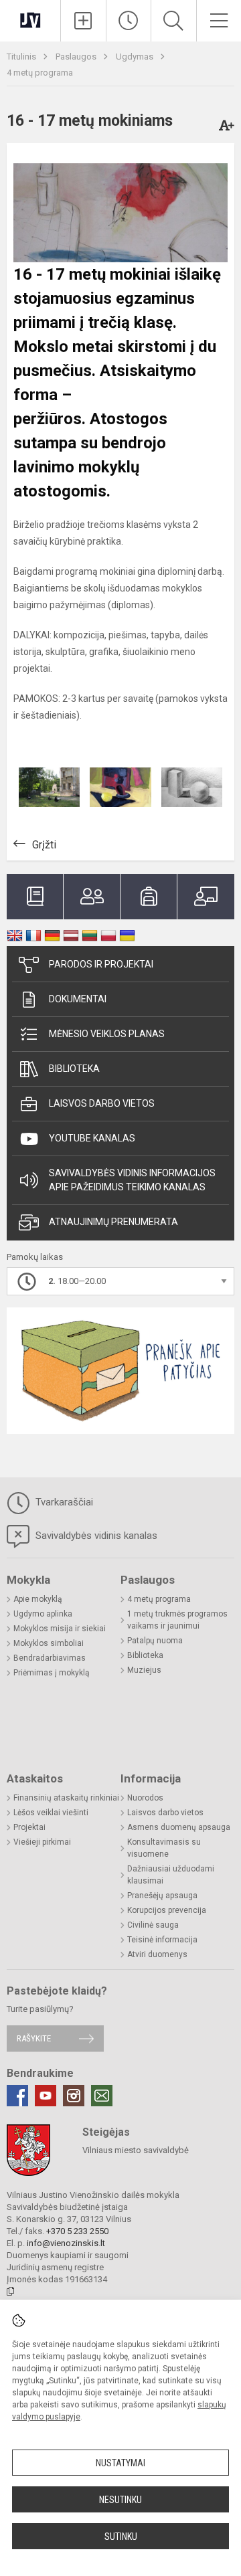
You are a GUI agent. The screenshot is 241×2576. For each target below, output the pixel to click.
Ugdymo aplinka (43, 1614)
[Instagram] (74, 2096)
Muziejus (144, 1670)
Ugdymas (136, 57)
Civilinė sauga (153, 1925)
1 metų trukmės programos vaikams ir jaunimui (177, 1620)
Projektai (29, 1827)
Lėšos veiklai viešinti (51, 1813)
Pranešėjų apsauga (162, 1896)
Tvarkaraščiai (63, 1502)
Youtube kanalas (92, 1138)
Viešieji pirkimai (42, 1842)
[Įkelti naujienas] (83, 21)
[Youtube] (46, 2096)
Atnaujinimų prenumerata (113, 1222)
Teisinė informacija (162, 1940)
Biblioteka (74, 1069)
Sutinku (121, 2537)
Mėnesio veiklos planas (107, 1034)
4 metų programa (40, 73)
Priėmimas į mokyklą (52, 1673)
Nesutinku (120, 2500)
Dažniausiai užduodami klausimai (171, 1875)
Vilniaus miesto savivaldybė (136, 2150)
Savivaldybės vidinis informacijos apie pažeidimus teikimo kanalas (132, 1180)
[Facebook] (17, 2096)
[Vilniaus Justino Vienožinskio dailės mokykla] (30, 19)
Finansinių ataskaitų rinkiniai (66, 1798)
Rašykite (34, 2038)
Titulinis (22, 57)
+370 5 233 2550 (77, 2231)
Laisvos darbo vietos (102, 1103)
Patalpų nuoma (155, 1641)
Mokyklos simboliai (49, 1643)
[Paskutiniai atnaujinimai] (129, 21)
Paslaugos (77, 57)
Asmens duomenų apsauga (179, 1827)
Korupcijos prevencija (167, 1910)
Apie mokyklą (38, 1599)
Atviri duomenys (157, 1954)
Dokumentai (78, 999)
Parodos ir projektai (101, 964)
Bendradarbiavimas (50, 1658)
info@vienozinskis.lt (66, 2243)
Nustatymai (120, 2463)
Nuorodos (145, 1798)
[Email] (102, 2096)
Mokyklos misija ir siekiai (60, 1629)
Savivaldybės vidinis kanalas (95, 1536)
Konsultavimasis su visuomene (164, 1848)
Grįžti (44, 845)
